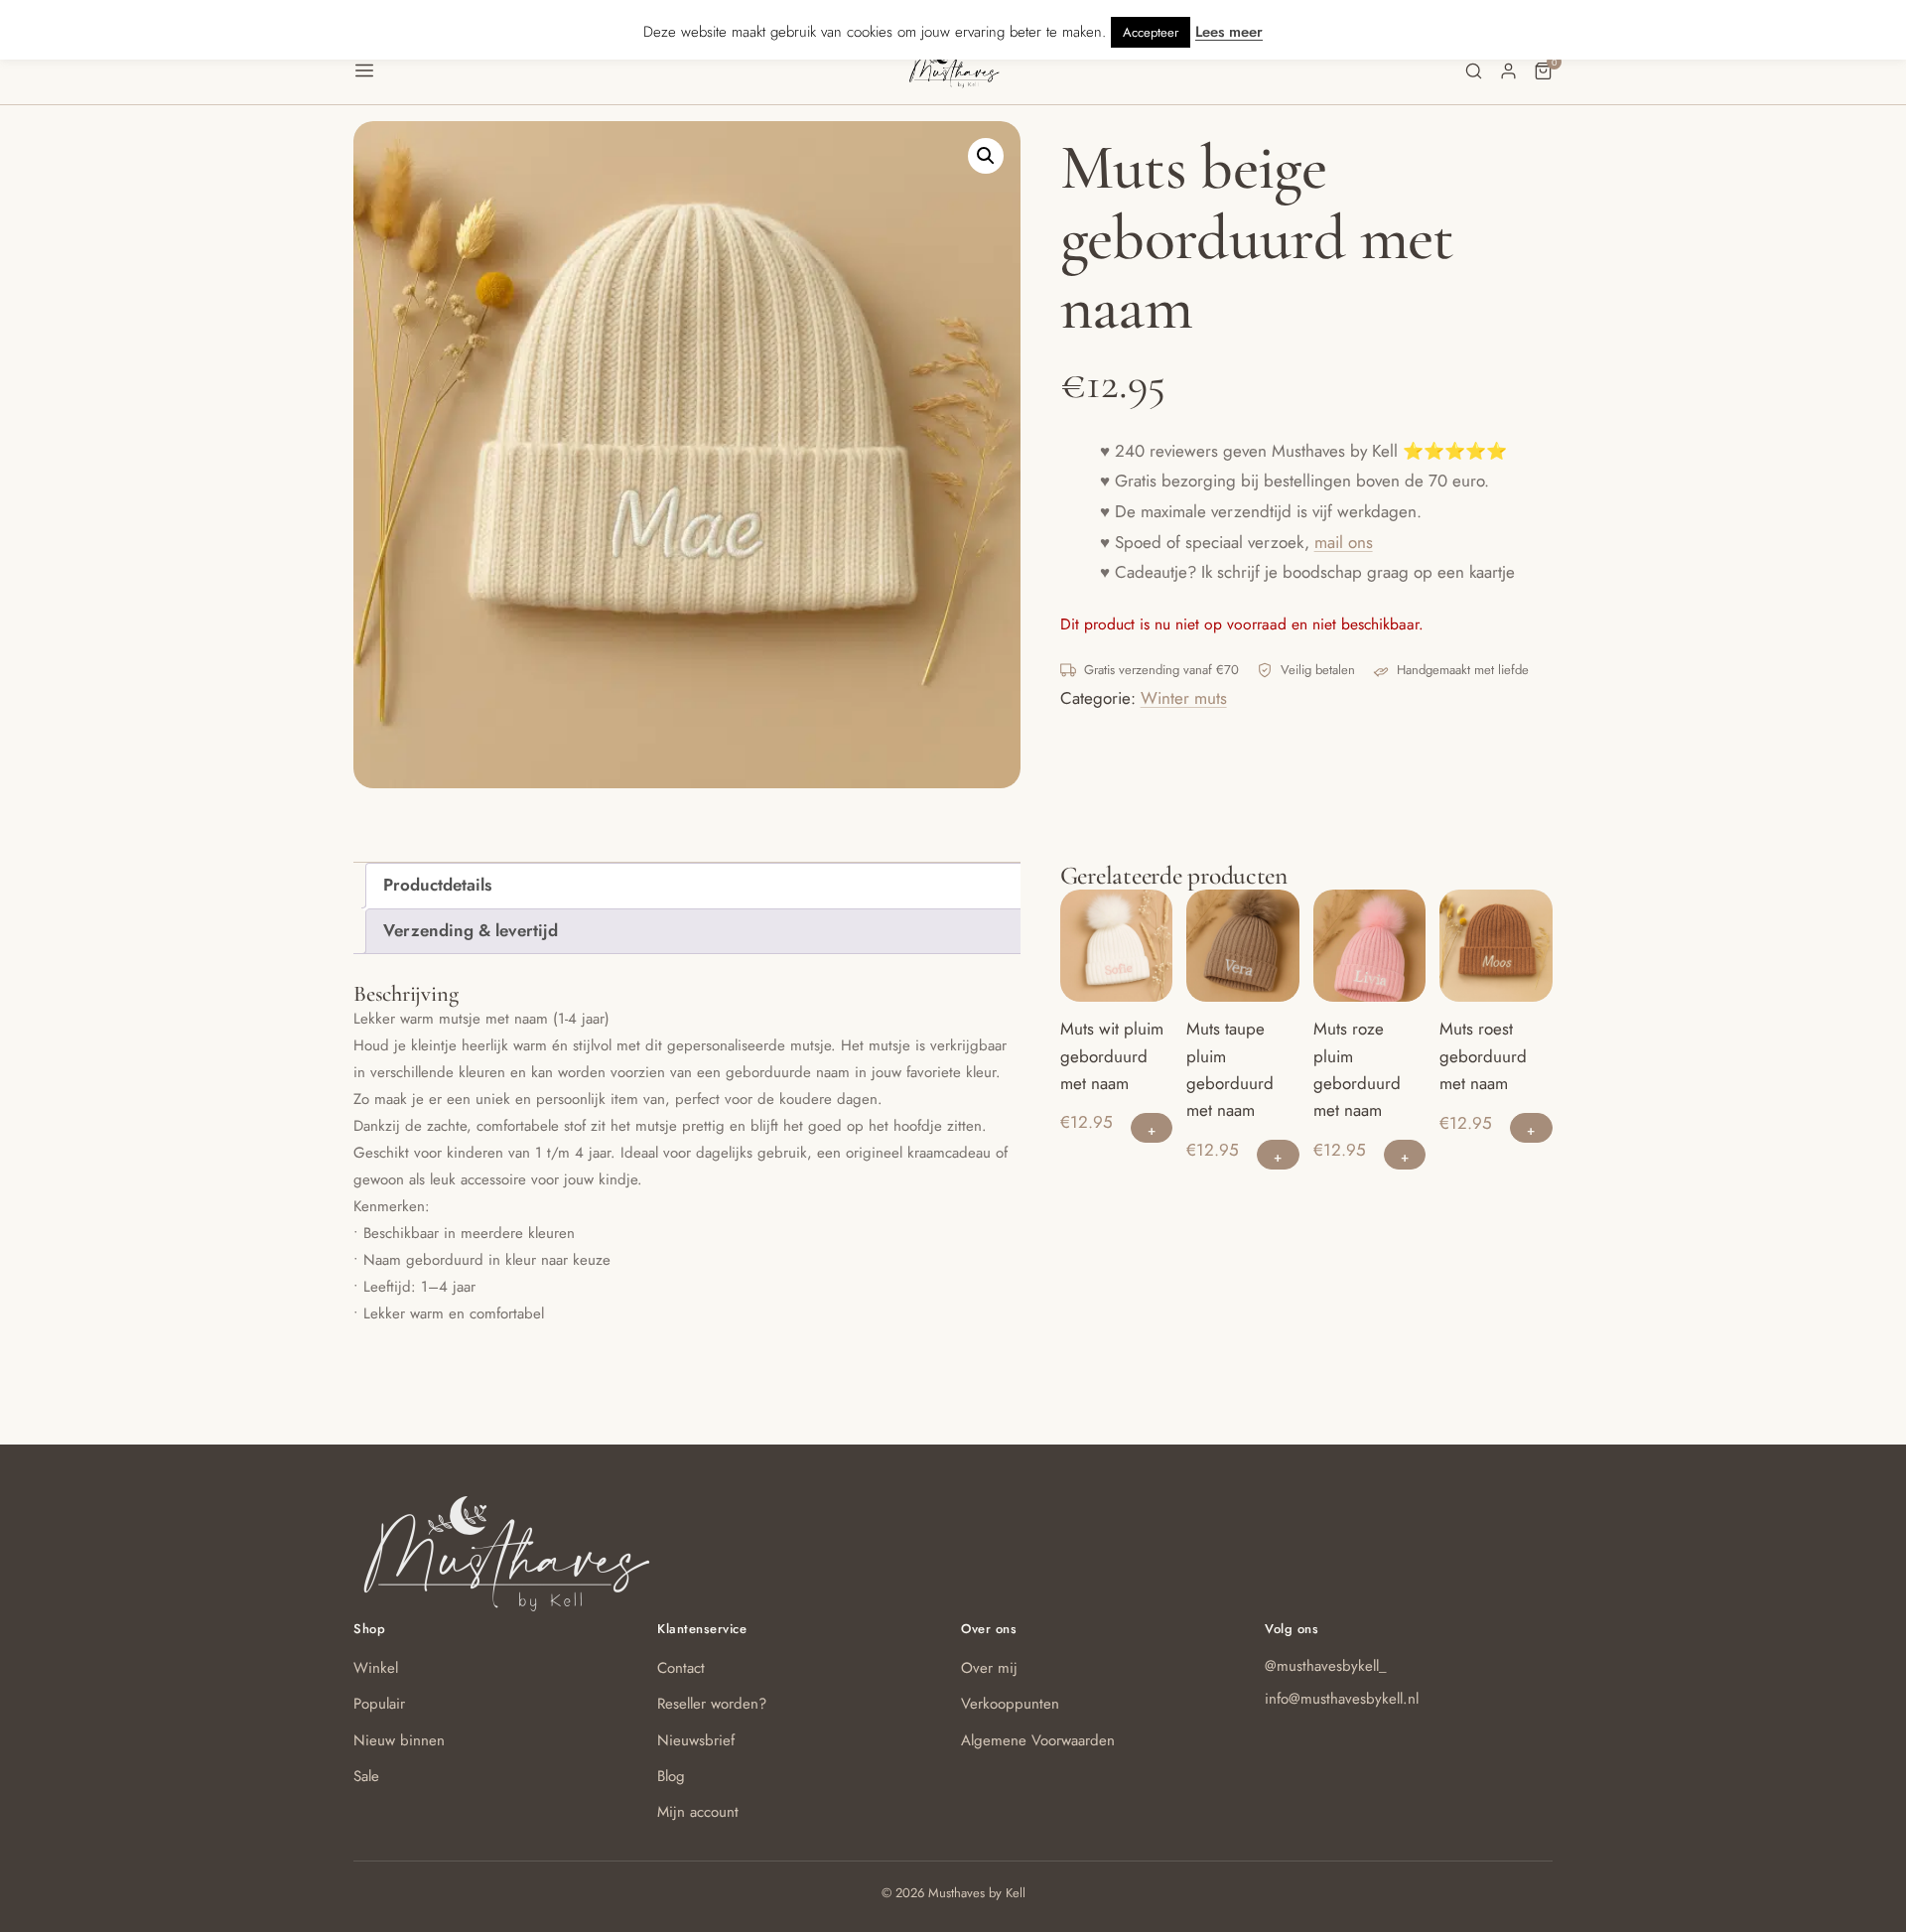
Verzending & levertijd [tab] (471, 930)
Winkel (376, 1668)
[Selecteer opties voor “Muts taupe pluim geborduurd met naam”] (1278, 1155)
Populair (379, 1704)
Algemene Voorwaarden (1038, 1740)
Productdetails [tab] (437, 885)
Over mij (989, 1668)
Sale (366, 1776)
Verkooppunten (1010, 1704)
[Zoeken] (1474, 71)
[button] (630, 70)
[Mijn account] (1508, 71)
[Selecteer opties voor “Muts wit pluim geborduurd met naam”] (1152, 1128)
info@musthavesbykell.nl (1342, 1699)
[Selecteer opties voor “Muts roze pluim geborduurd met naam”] (1405, 1155)
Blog (671, 1776)
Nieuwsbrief (696, 1740)
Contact (681, 1668)
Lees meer (1229, 32)
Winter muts (1184, 698)
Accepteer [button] (1151, 32)
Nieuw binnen (399, 1740)
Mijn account (698, 1812)
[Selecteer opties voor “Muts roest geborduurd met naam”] (1531, 1128)
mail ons (1344, 542)
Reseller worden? (712, 1704)
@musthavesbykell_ (1326, 1666)
